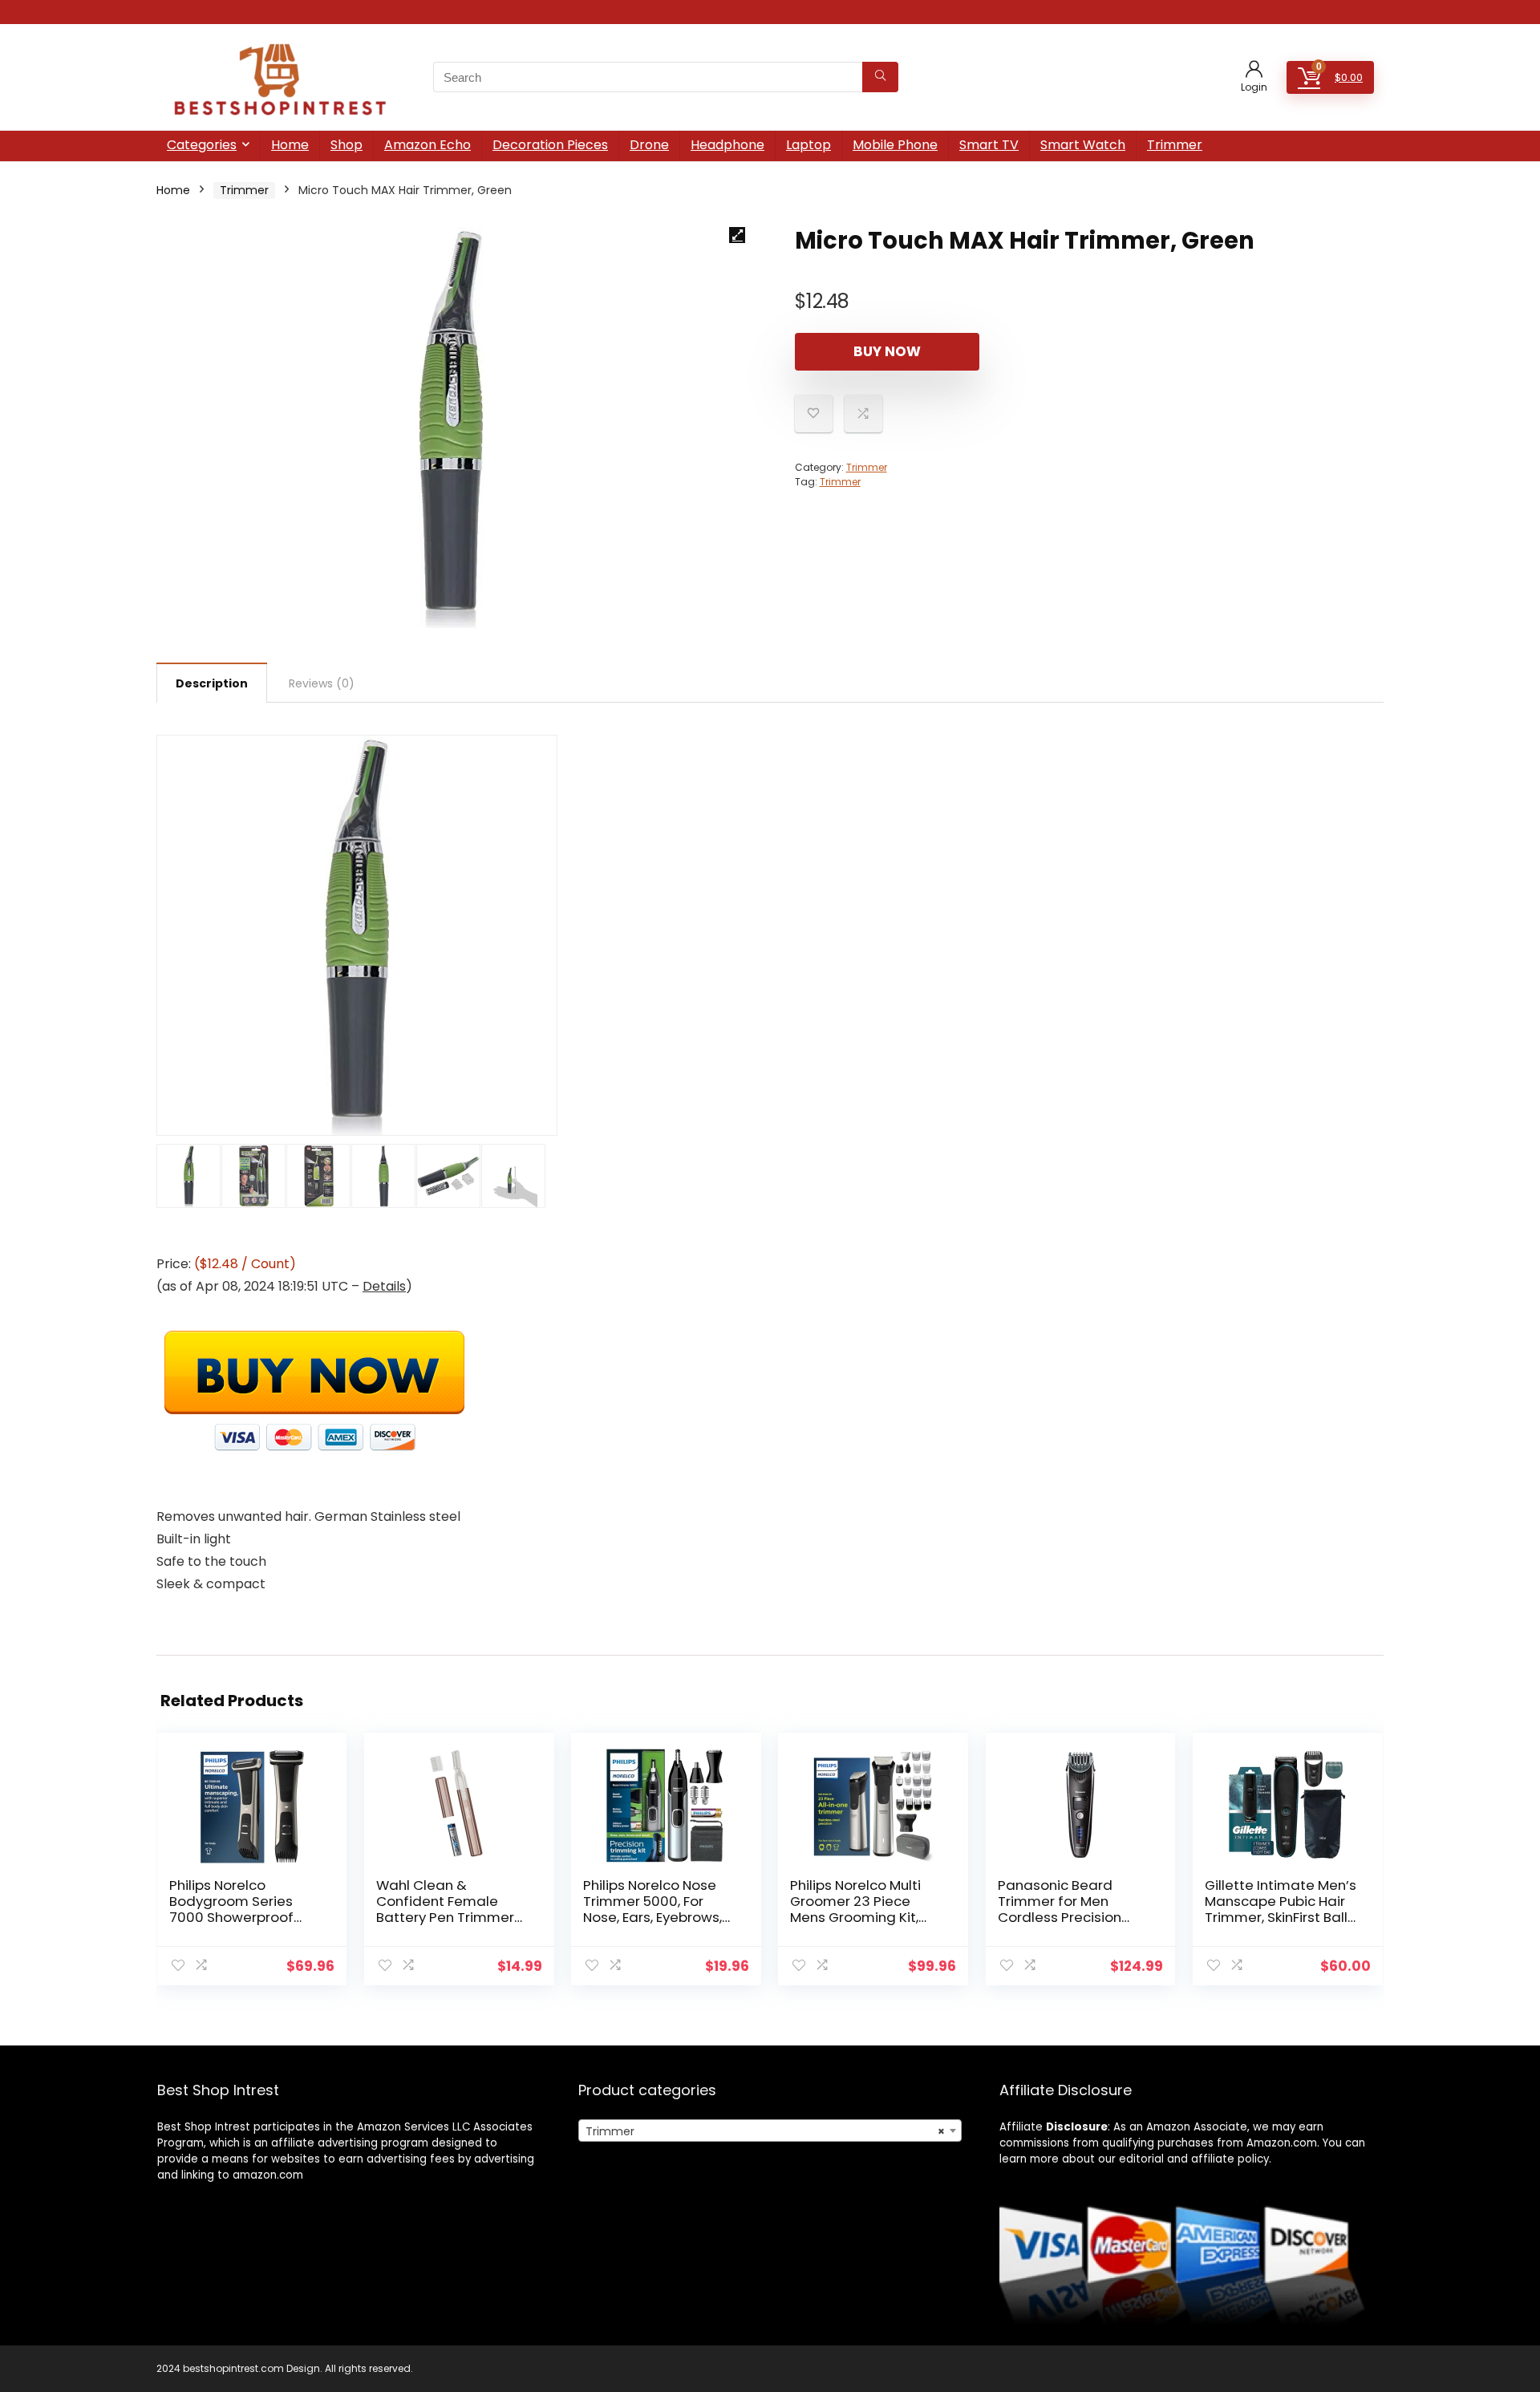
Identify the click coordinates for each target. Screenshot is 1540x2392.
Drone (649, 145)
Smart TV (989, 145)
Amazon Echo (428, 145)
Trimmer (1175, 145)
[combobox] (770, 2131)
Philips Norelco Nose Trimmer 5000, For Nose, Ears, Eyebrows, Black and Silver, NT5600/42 (652, 1917)
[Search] (880, 77)
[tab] (212, 683)
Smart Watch (1083, 145)
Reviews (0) (322, 683)
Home (290, 145)
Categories (202, 145)
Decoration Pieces (550, 145)
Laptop (808, 145)
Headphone (727, 145)
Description (212, 683)
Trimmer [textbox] (765, 2131)
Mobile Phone (895, 145)
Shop (346, 145)
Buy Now (887, 351)
